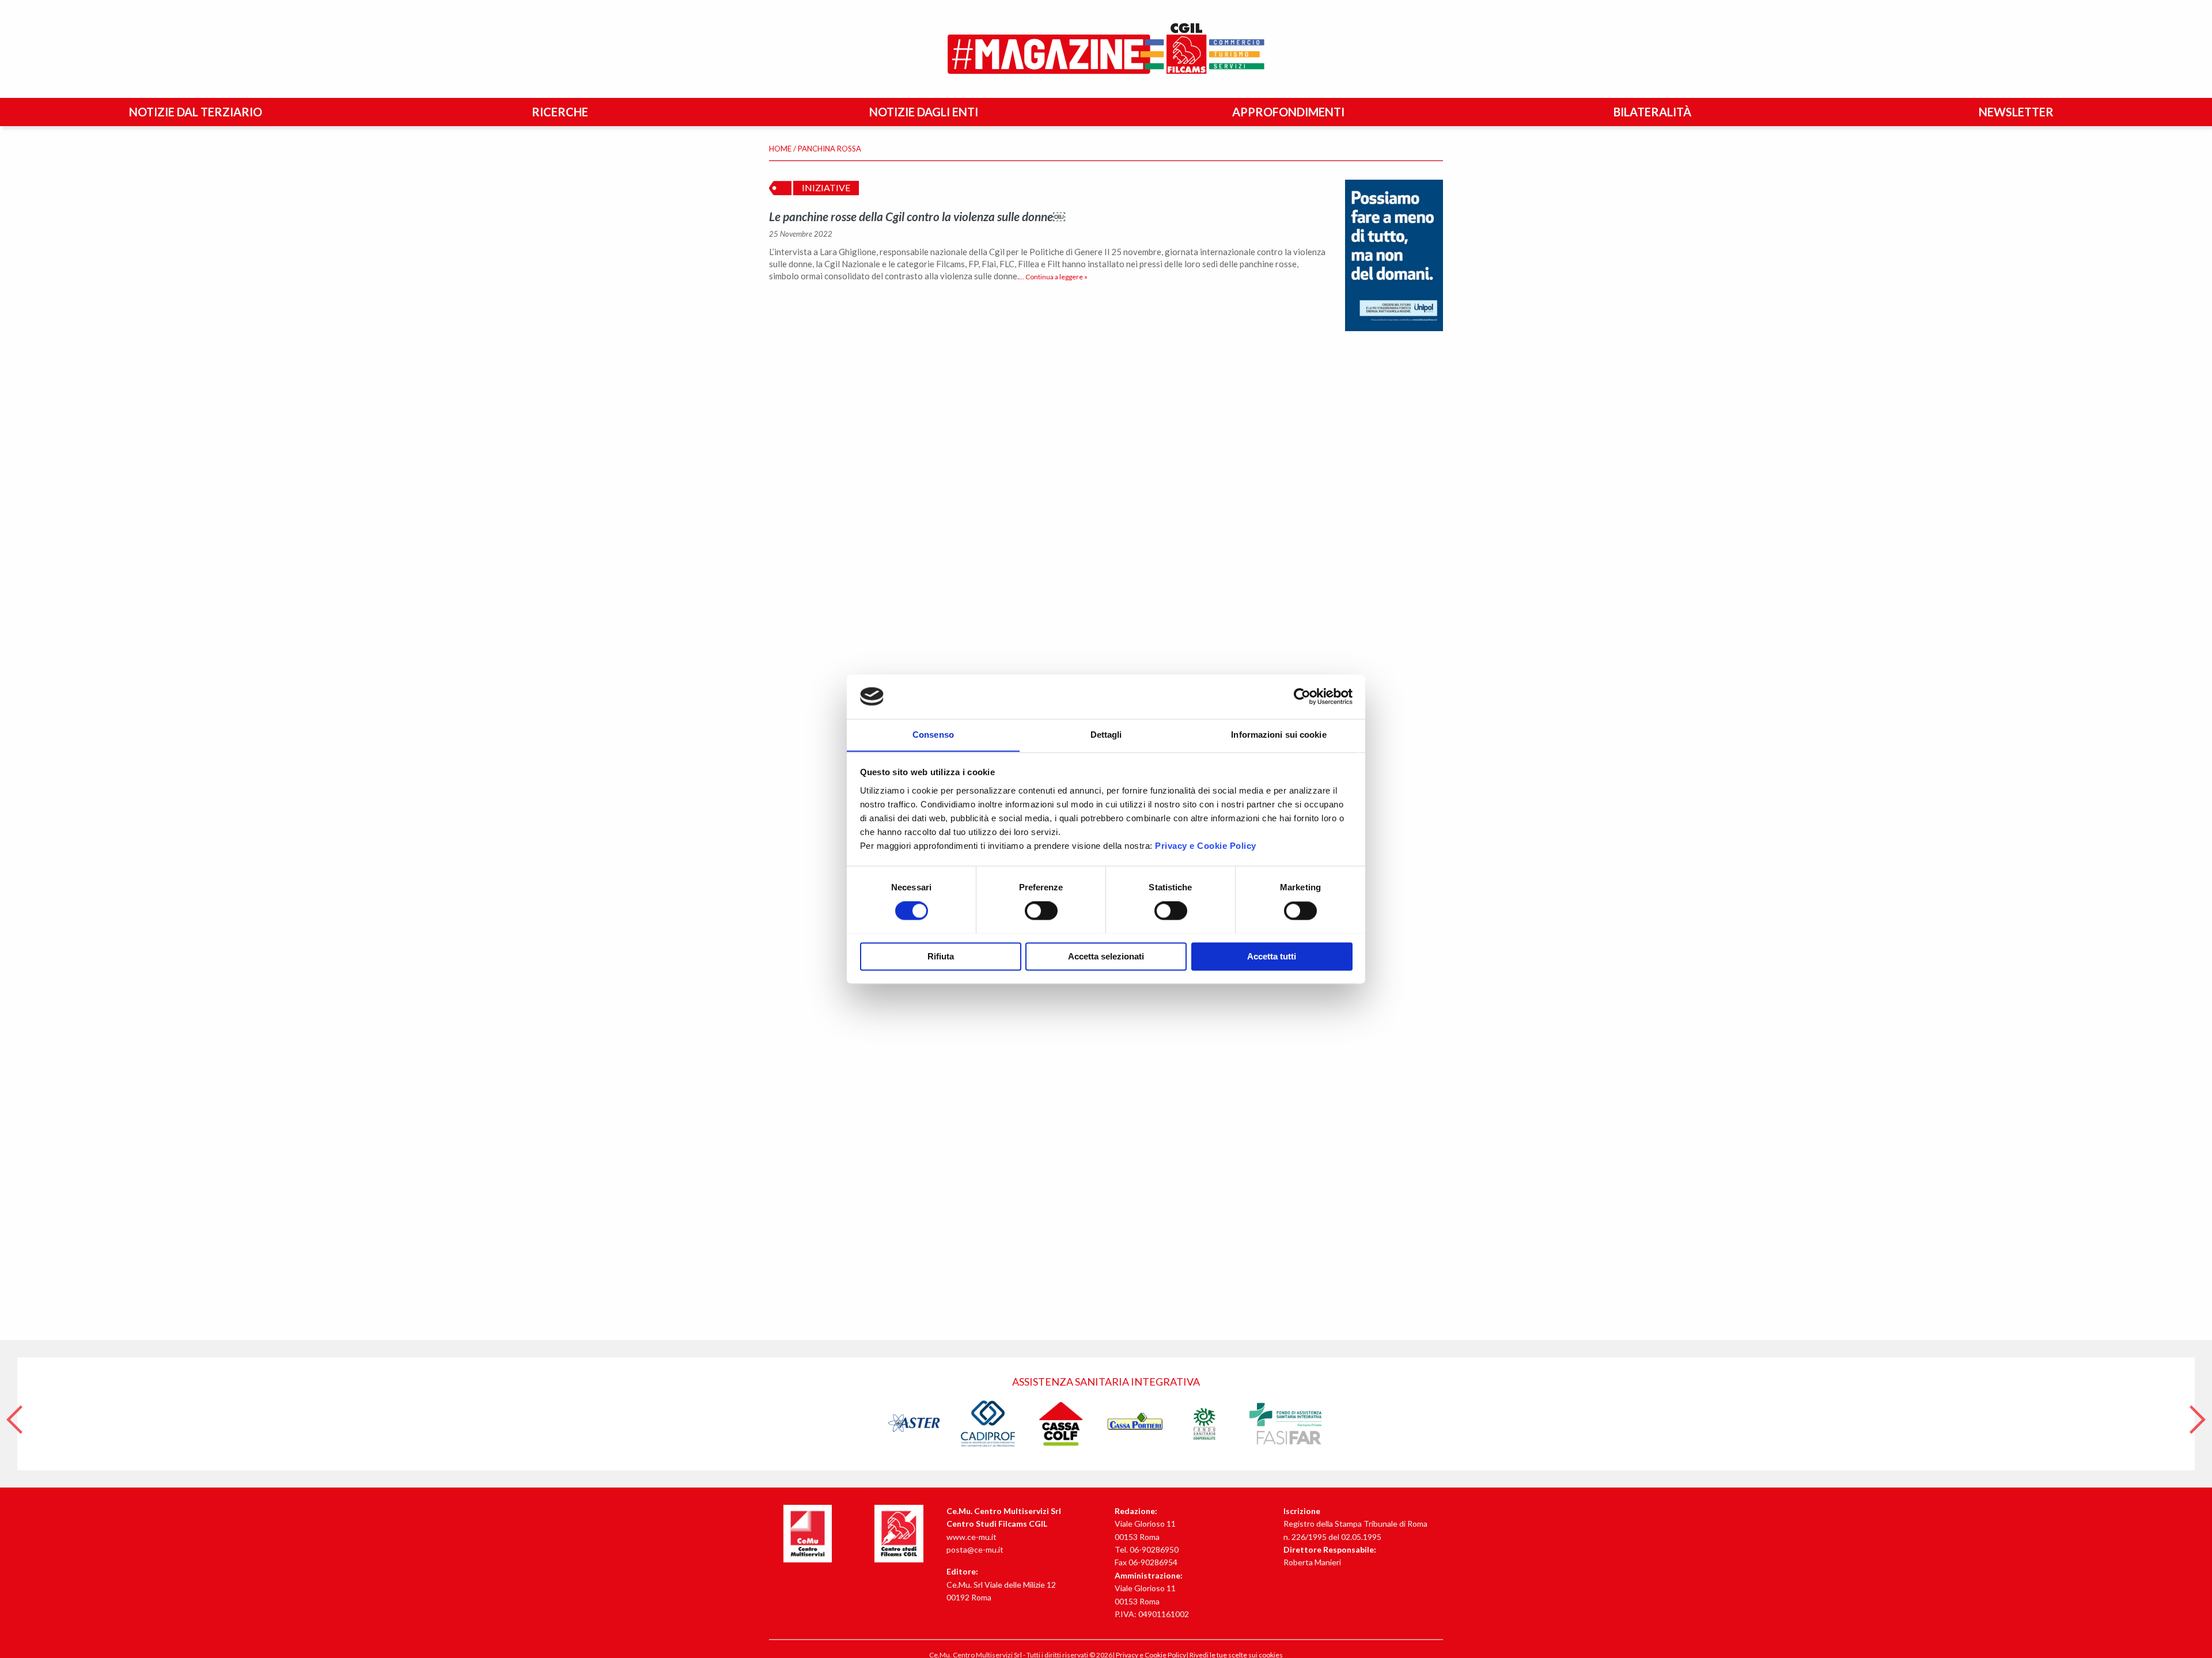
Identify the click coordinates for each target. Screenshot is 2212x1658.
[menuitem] (198, 112)
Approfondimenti (1288, 112)
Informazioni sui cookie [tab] (1279, 735)
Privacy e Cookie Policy (1206, 846)
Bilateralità (1652, 112)
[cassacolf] (1061, 1423)
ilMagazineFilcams (1106, 49)
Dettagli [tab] (1106, 735)
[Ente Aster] (915, 1423)
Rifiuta (941, 956)
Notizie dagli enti (924, 112)
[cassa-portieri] (1135, 1423)
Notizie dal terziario (196, 112)
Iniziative (826, 187)
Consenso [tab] (933, 735)
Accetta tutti (1272, 956)
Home (780, 149)
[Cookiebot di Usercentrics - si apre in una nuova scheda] (1302, 696)
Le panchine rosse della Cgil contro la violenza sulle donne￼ (917, 216)
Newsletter (2016, 112)
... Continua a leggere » (1053, 277)
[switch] (1041, 910)
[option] (1106, 1414)
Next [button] (2198, 1414)
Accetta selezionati (1106, 956)
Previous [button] (14, 1414)
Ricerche (560, 112)
